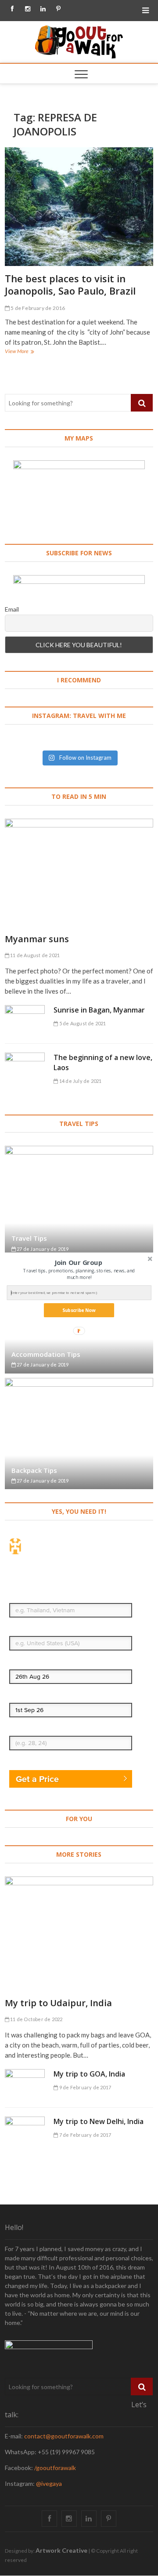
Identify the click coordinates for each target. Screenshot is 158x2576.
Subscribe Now (79, 1310)
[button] (78, 1262)
